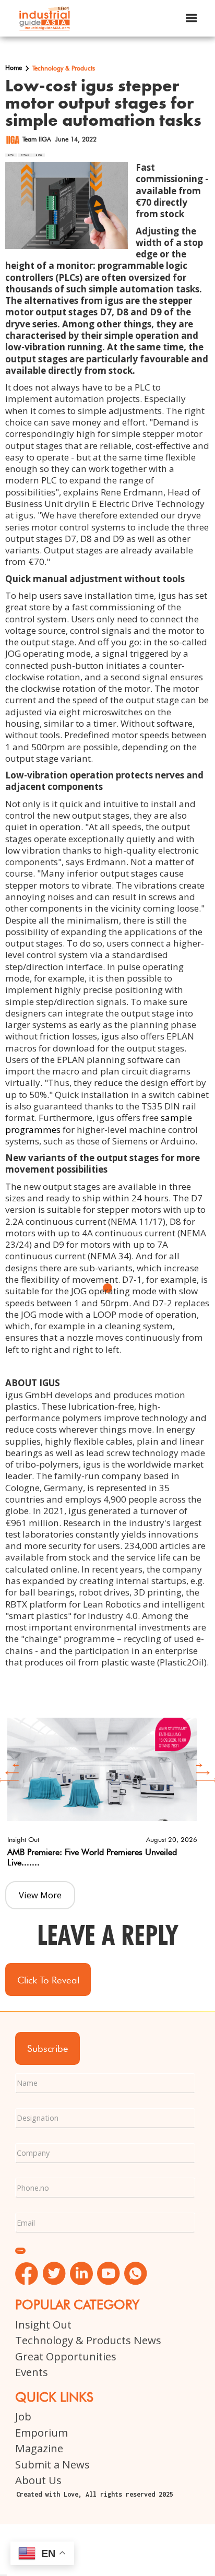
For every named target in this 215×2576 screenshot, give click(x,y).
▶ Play (11, 155)
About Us (38, 2480)
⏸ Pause (25, 155)
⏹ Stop (39, 155)
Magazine (39, 2448)
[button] (192, 18)
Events (32, 2372)
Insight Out (43, 2324)
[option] (102, 1791)
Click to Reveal (48, 1980)
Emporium (41, 2432)
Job (23, 2416)
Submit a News (52, 2464)
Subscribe (48, 2048)
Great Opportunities (66, 2356)
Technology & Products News (88, 2340)
